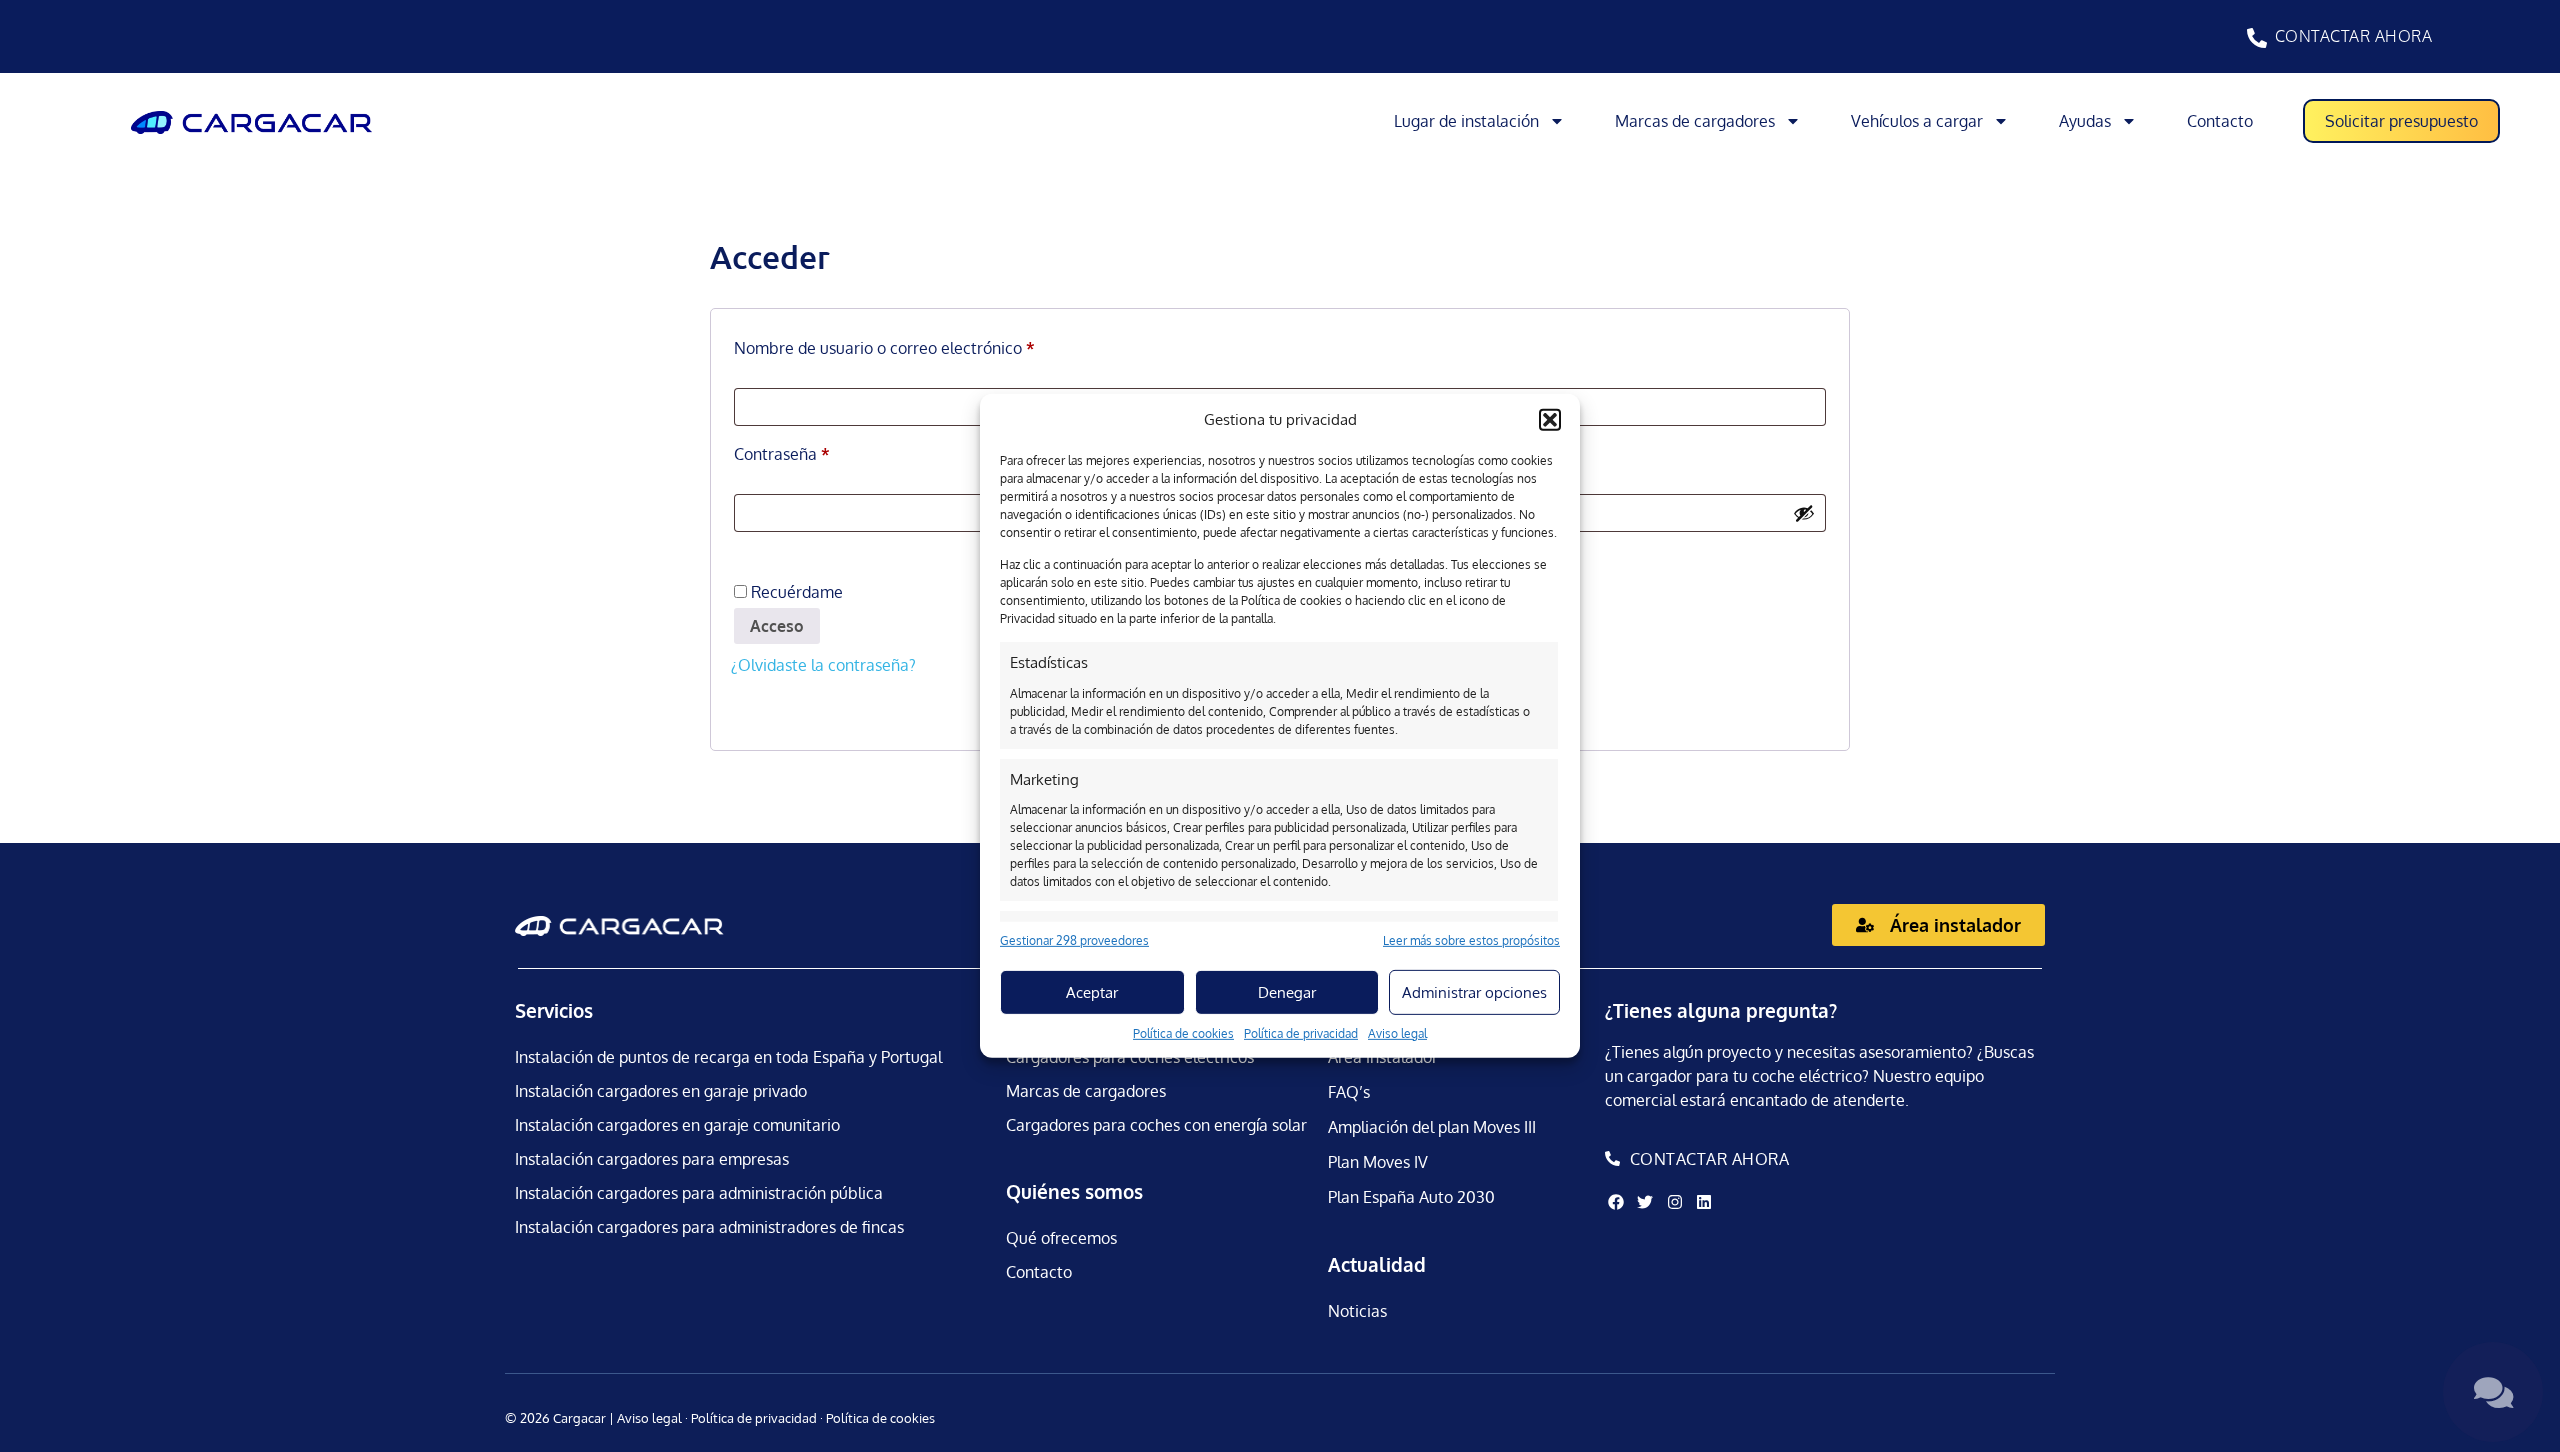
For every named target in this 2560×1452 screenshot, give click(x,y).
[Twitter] (1645, 1202)
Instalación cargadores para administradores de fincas (709, 1227)
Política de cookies (1183, 1033)
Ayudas (2085, 121)
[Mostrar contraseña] (1804, 513)
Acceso (777, 626)
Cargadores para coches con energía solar (1156, 1125)
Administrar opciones (1474, 992)
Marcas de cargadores (1695, 121)
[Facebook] (1616, 1202)
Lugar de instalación (1466, 121)
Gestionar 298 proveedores (1074, 940)
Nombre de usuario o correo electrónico (925, 345)
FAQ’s (1349, 1092)
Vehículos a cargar (1917, 121)
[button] (1550, 420)
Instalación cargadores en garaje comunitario (677, 1125)
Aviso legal (1397, 1033)
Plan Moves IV (1378, 1162)
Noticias (1357, 1311)
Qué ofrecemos (1061, 1238)
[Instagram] (1674, 1202)
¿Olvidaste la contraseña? (823, 665)
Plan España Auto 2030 (1411, 1197)
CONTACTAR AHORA (2354, 36)
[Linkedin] (1704, 1202)
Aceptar (1092, 992)
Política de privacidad (1301, 1033)
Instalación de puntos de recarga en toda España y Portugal (728, 1057)
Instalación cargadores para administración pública (699, 1193)
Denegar (1287, 992)
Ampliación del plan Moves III (1432, 1127)
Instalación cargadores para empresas (652, 1159)
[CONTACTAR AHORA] (2257, 38)
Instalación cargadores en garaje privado (661, 1091)
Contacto (2220, 121)
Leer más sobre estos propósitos (1471, 940)
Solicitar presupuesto (2401, 121)
